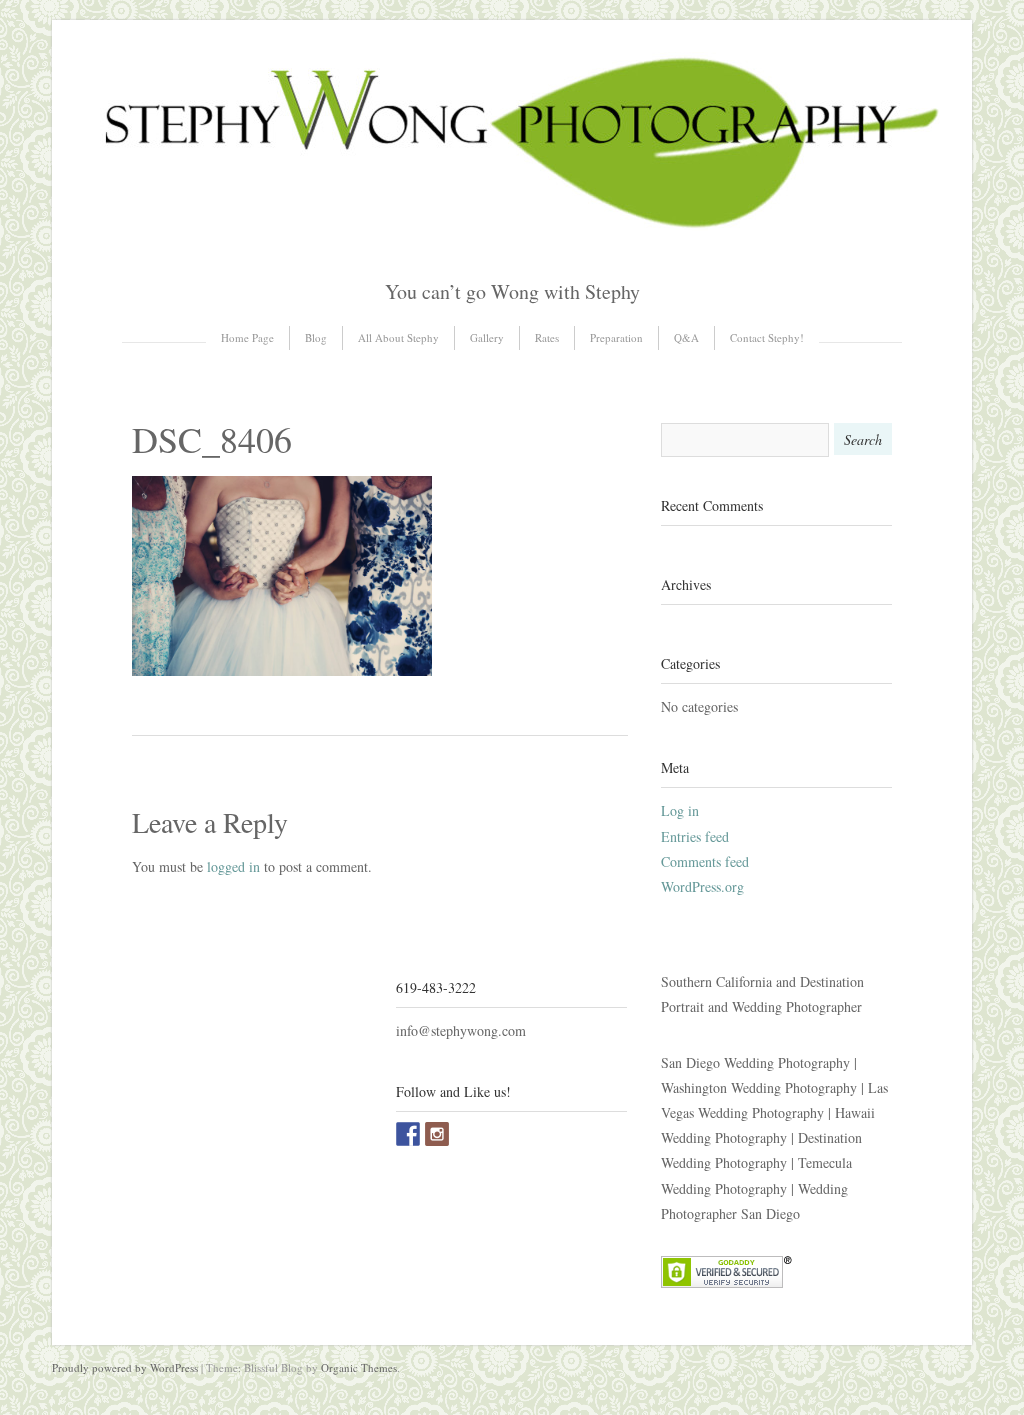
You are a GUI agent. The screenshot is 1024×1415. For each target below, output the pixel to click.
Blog (316, 337)
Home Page (247, 337)
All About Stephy (398, 337)
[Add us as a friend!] (408, 1134)
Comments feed (705, 861)
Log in (680, 810)
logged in (233, 866)
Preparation (616, 337)
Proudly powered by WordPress (125, 1367)
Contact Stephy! (767, 337)
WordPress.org (702, 886)
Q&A (686, 337)
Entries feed (695, 836)
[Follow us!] (437, 1134)
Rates (547, 337)
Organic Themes (359, 1367)
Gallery (487, 337)
